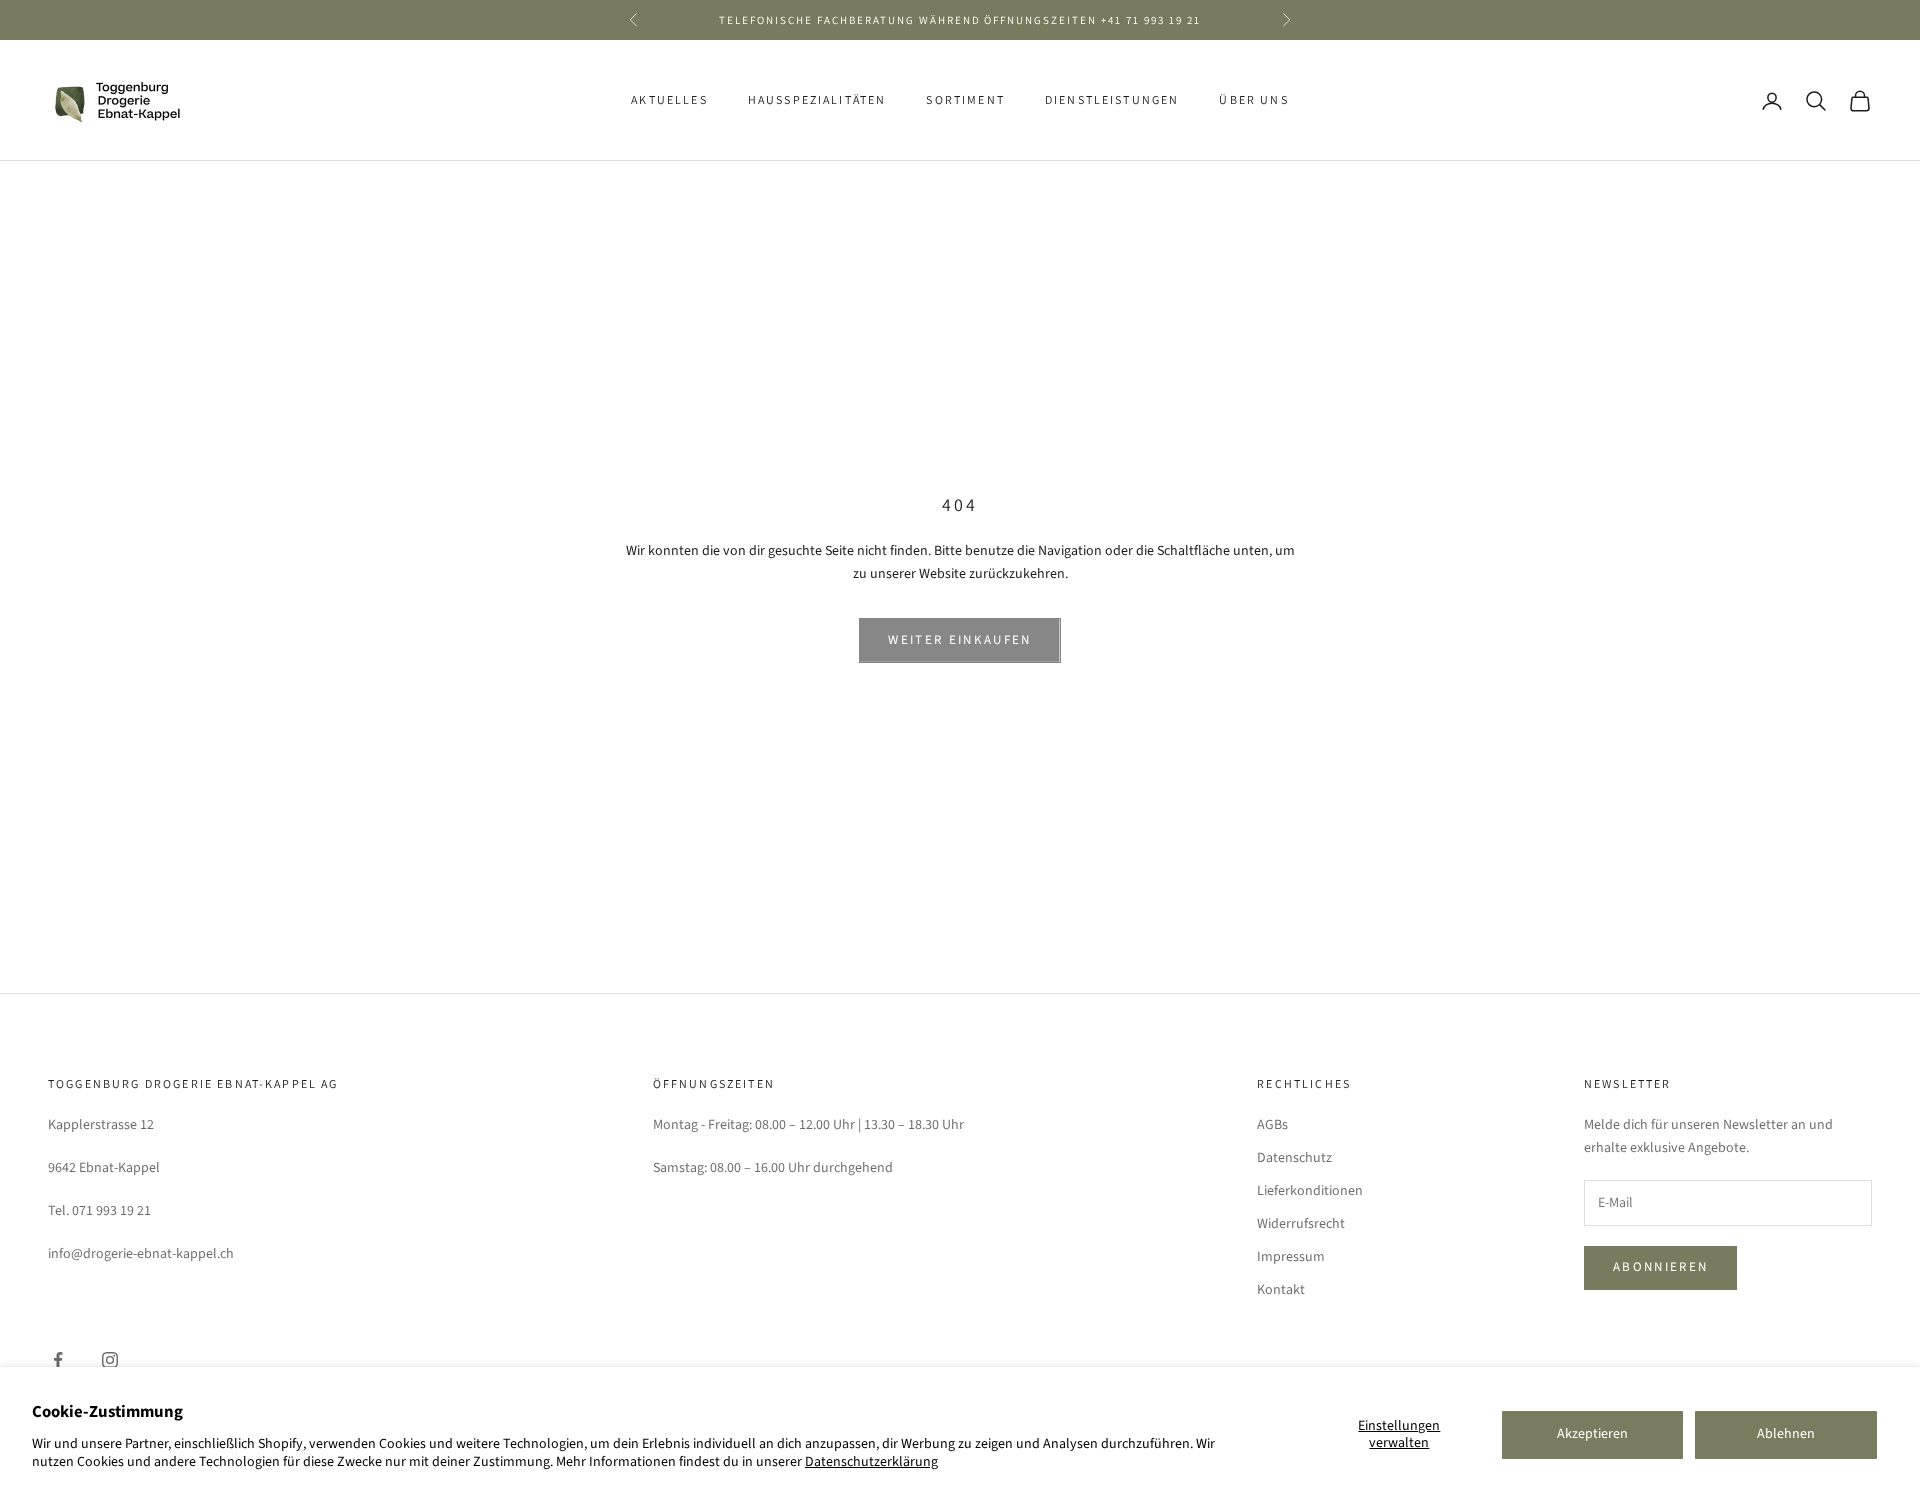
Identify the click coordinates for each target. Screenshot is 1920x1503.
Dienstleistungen (1112, 100)
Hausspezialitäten (817, 100)
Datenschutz (1294, 1158)
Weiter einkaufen (959, 640)
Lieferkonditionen (1310, 1191)
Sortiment (965, 100)
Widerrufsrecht (1301, 1224)
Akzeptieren (1592, 1434)
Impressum (1291, 1257)
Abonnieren (1660, 1267)
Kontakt (1281, 1290)
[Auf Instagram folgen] (110, 1360)
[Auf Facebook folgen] (58, 1360)
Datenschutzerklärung (871, 1462)
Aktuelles (669, 100)
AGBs (1272, 1125)
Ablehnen (1786, 1434)
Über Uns (1253, 100)
